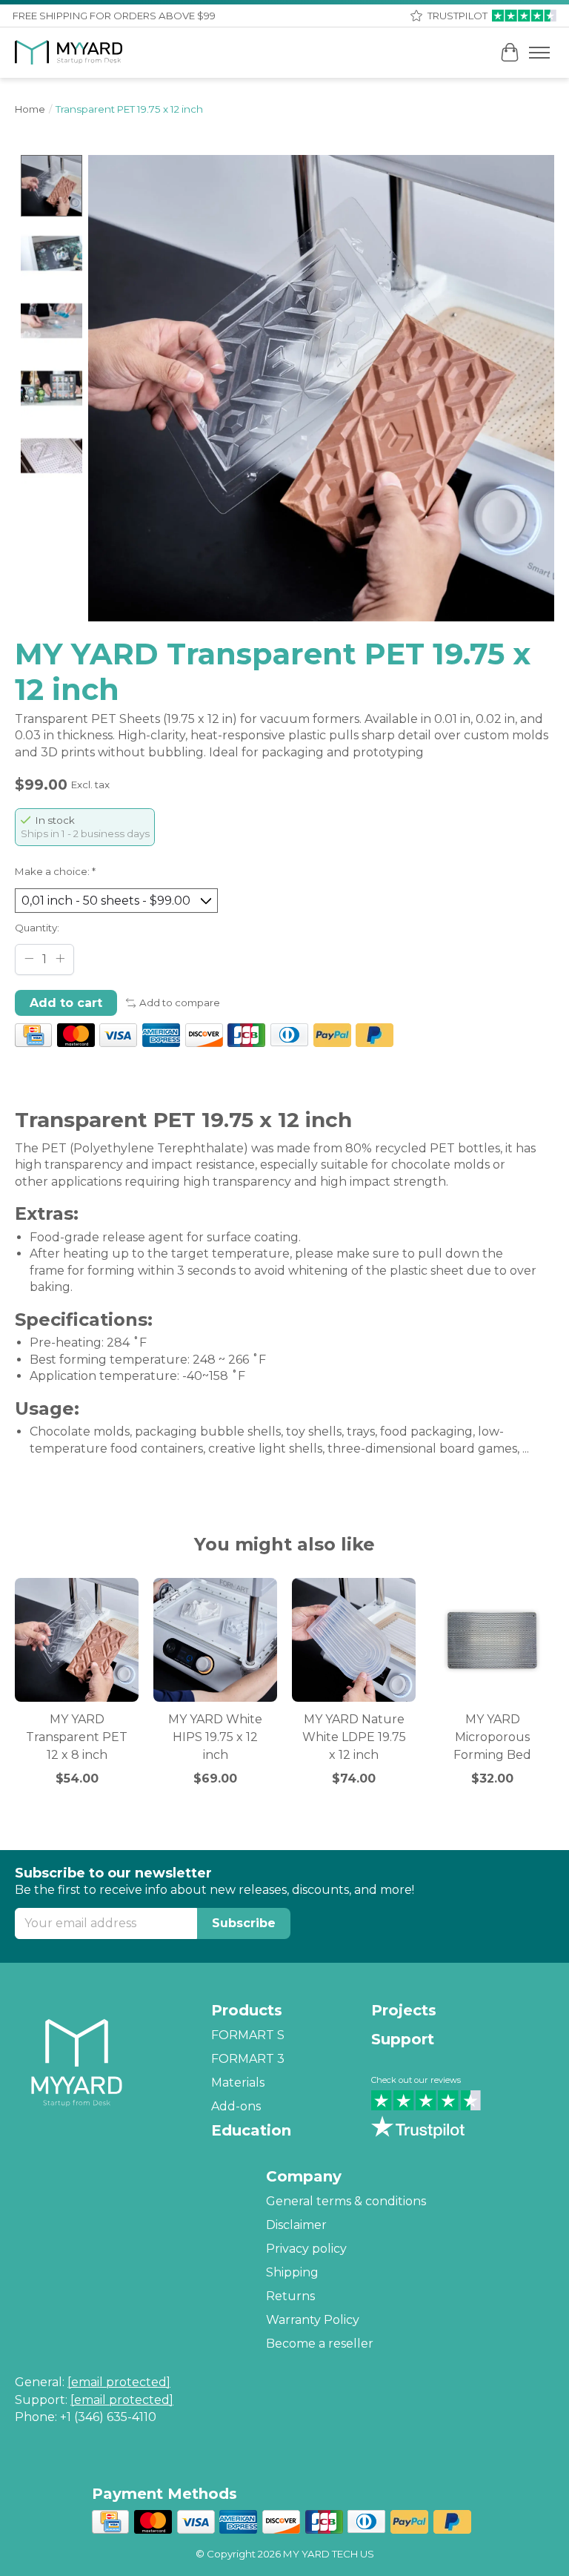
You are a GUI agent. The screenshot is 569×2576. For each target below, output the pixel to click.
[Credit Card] (33, 1037)
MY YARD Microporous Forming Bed (492, 1737)
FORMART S (248, 2035)
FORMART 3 (248, 2059)
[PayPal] (332, 1037)
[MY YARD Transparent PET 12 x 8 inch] (77, 1640)
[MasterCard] (76, 1037)
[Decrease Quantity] (29, 958)
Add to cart (66, 1003)
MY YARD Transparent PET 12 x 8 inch (77, 1737)
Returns (290, 2296)
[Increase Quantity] (60, 958)
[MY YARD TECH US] (69, 53)
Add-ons (236, 2106)
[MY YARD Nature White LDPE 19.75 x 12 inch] (354, 1640)
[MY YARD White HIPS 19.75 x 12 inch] (215, 1640)
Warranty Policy (313, 2320)
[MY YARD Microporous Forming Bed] (492, 1640)
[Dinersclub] (289, 1037)
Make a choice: (55, 871)
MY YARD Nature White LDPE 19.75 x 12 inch (354, 1737)
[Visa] (118, 1037)
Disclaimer (296, 2225)
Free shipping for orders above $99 (114, 16)
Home (30, 109)
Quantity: (37, 928)
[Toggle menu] (539, 53)
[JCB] (246, 1037)
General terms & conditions (346, 2201)
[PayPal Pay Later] (375, 1037)
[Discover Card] (204, 1037)
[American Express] (161, 1037)
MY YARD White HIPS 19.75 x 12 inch (215, 1737)
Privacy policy (306, 2249)
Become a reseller (320, 2344)
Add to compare (180, 1003)
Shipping (292, 2272)
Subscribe (244, 1923)
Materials (238, 2083)
